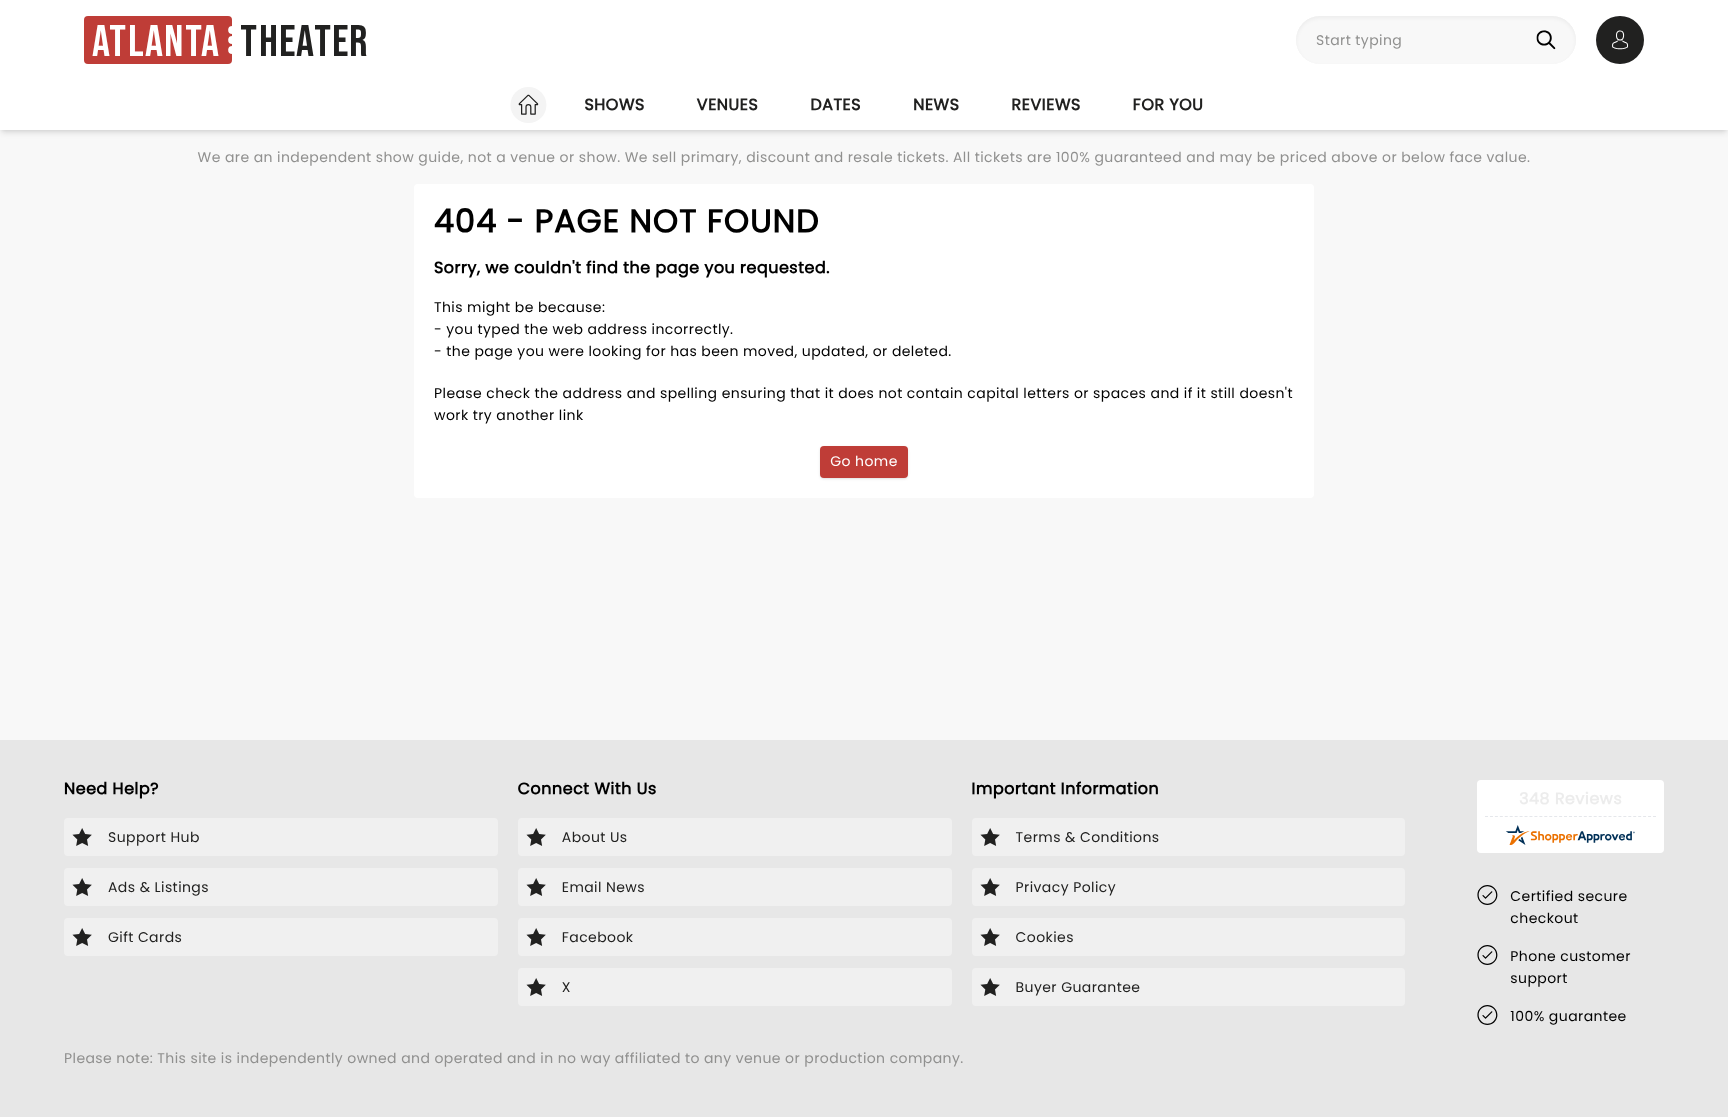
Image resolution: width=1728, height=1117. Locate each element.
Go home (864, 461)
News (936, 104)
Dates (835, 104)
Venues (728, 104)
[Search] (1550, 40)
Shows (614, 104)
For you (1168, 104)
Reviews (1046, 104)
